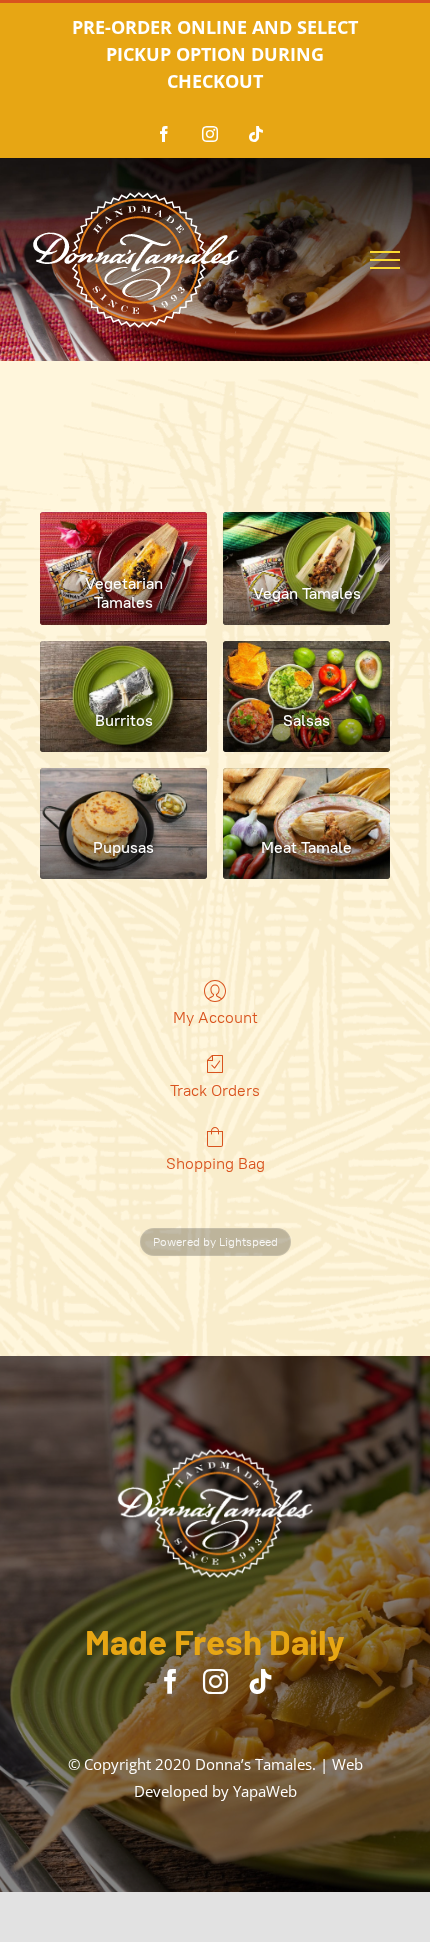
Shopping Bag (215, 1163)
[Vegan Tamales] (306, 539)
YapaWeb (265, 1791)
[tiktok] (260, 1681)
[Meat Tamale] (306, 795)
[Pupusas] (123, 795)
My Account (215, 1017)
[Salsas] (306, 668)
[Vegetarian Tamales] (123, 539)
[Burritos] (123, 668)
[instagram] (215, 1681)
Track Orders (215, 1090)
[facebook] (170, 1681)
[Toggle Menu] (385, 260)
